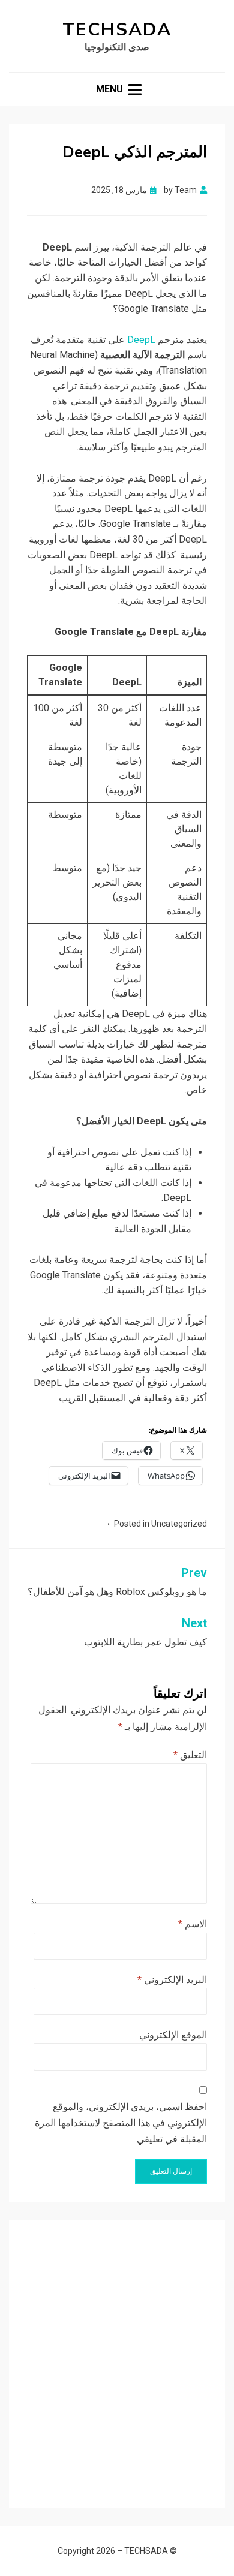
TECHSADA (117, 30)
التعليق (190, 1755)
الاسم (193, 1924)
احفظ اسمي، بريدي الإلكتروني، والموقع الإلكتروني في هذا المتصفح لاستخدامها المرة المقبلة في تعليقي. (121, 2123)
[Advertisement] (117, 2355)
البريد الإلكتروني (172, 1980)
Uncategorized (179, 1524)
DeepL (140, 340)
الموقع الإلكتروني (173, 2035)
